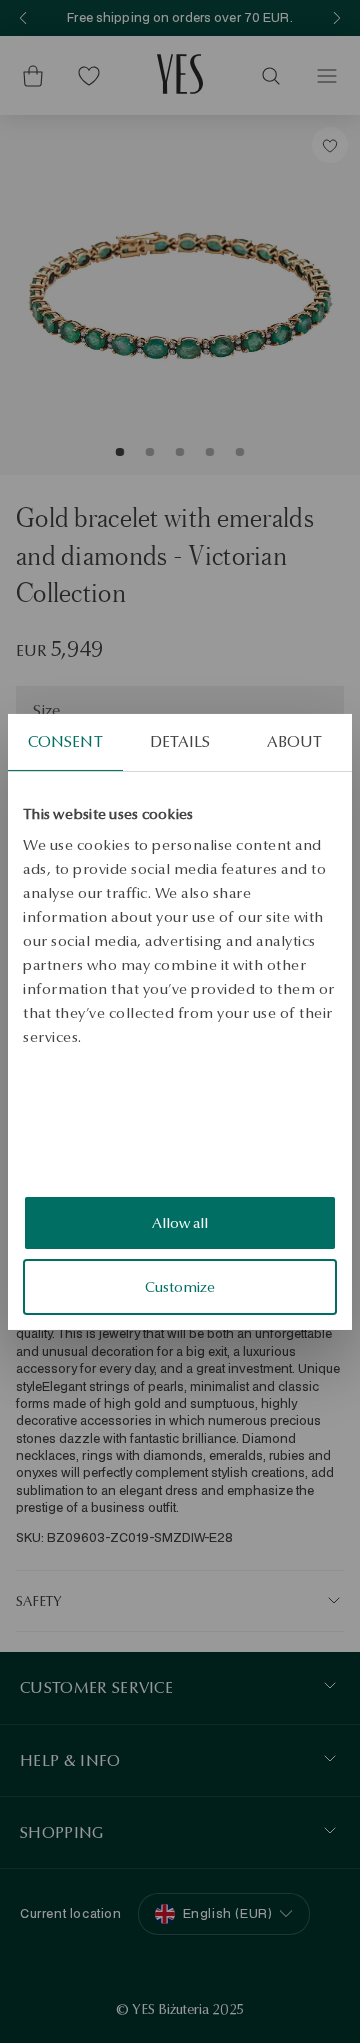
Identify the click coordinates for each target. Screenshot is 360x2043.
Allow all (180, 1223)
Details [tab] (180, 740)
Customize (180, 1287)
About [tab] (294, 740)
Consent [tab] (65, 740)
